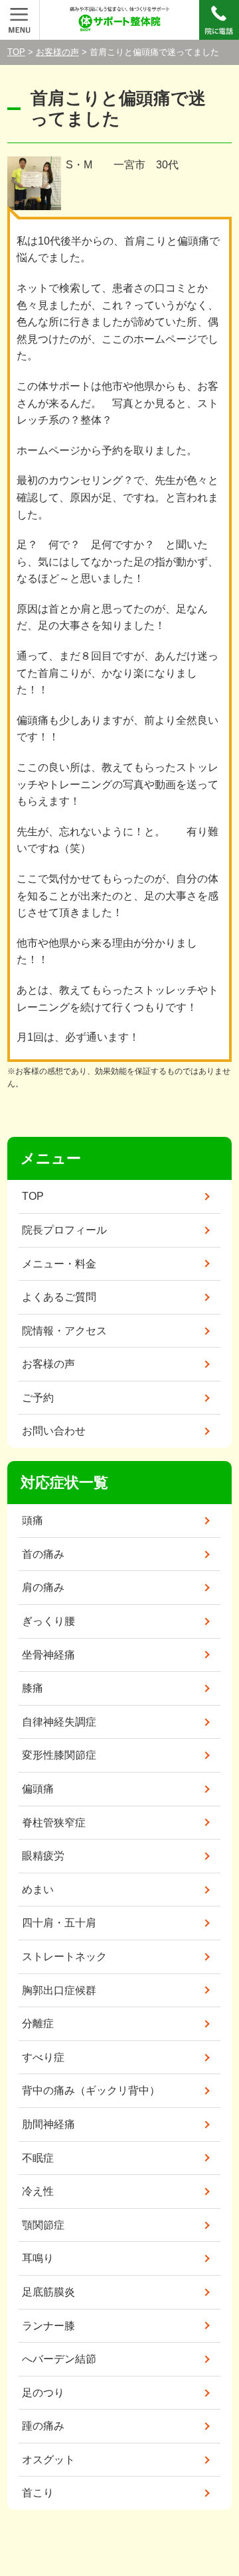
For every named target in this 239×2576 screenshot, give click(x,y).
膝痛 (33, 1688)
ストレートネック (64, 1957)
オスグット (48, 2460)
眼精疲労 (43, 1856)
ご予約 (38, 1398)
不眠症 (38, 2158)
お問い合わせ (54, 1431)
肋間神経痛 (48, 2124)
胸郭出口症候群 (59, 1990)
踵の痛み (43, 2426)
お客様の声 (57, 52)
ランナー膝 (48, 2326)
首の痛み (43, 1554)
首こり (38, 2493)
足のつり (43, 2393)
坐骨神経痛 (48, 1655)
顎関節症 (43, 2225)
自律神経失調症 (59, 1722)
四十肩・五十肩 (59, 1923)
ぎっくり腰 (48, 1621)
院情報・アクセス (64, 1331)
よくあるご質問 (59, 1297)
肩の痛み (43, 1587)
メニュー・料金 (59, 1264)
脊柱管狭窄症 (54, 1823)
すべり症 (43, 2057)
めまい (38, 1890)
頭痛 (33, 1520)
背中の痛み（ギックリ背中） (91, 2090)
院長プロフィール (64, 1230)
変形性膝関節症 (59, 1755)
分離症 (38, 2023)
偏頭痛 (38, 1789)
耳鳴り (38, 2258)
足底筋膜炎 (48, 2292)
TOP (16, 52)
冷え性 (38, 2191)
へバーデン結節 (59, 2359)
